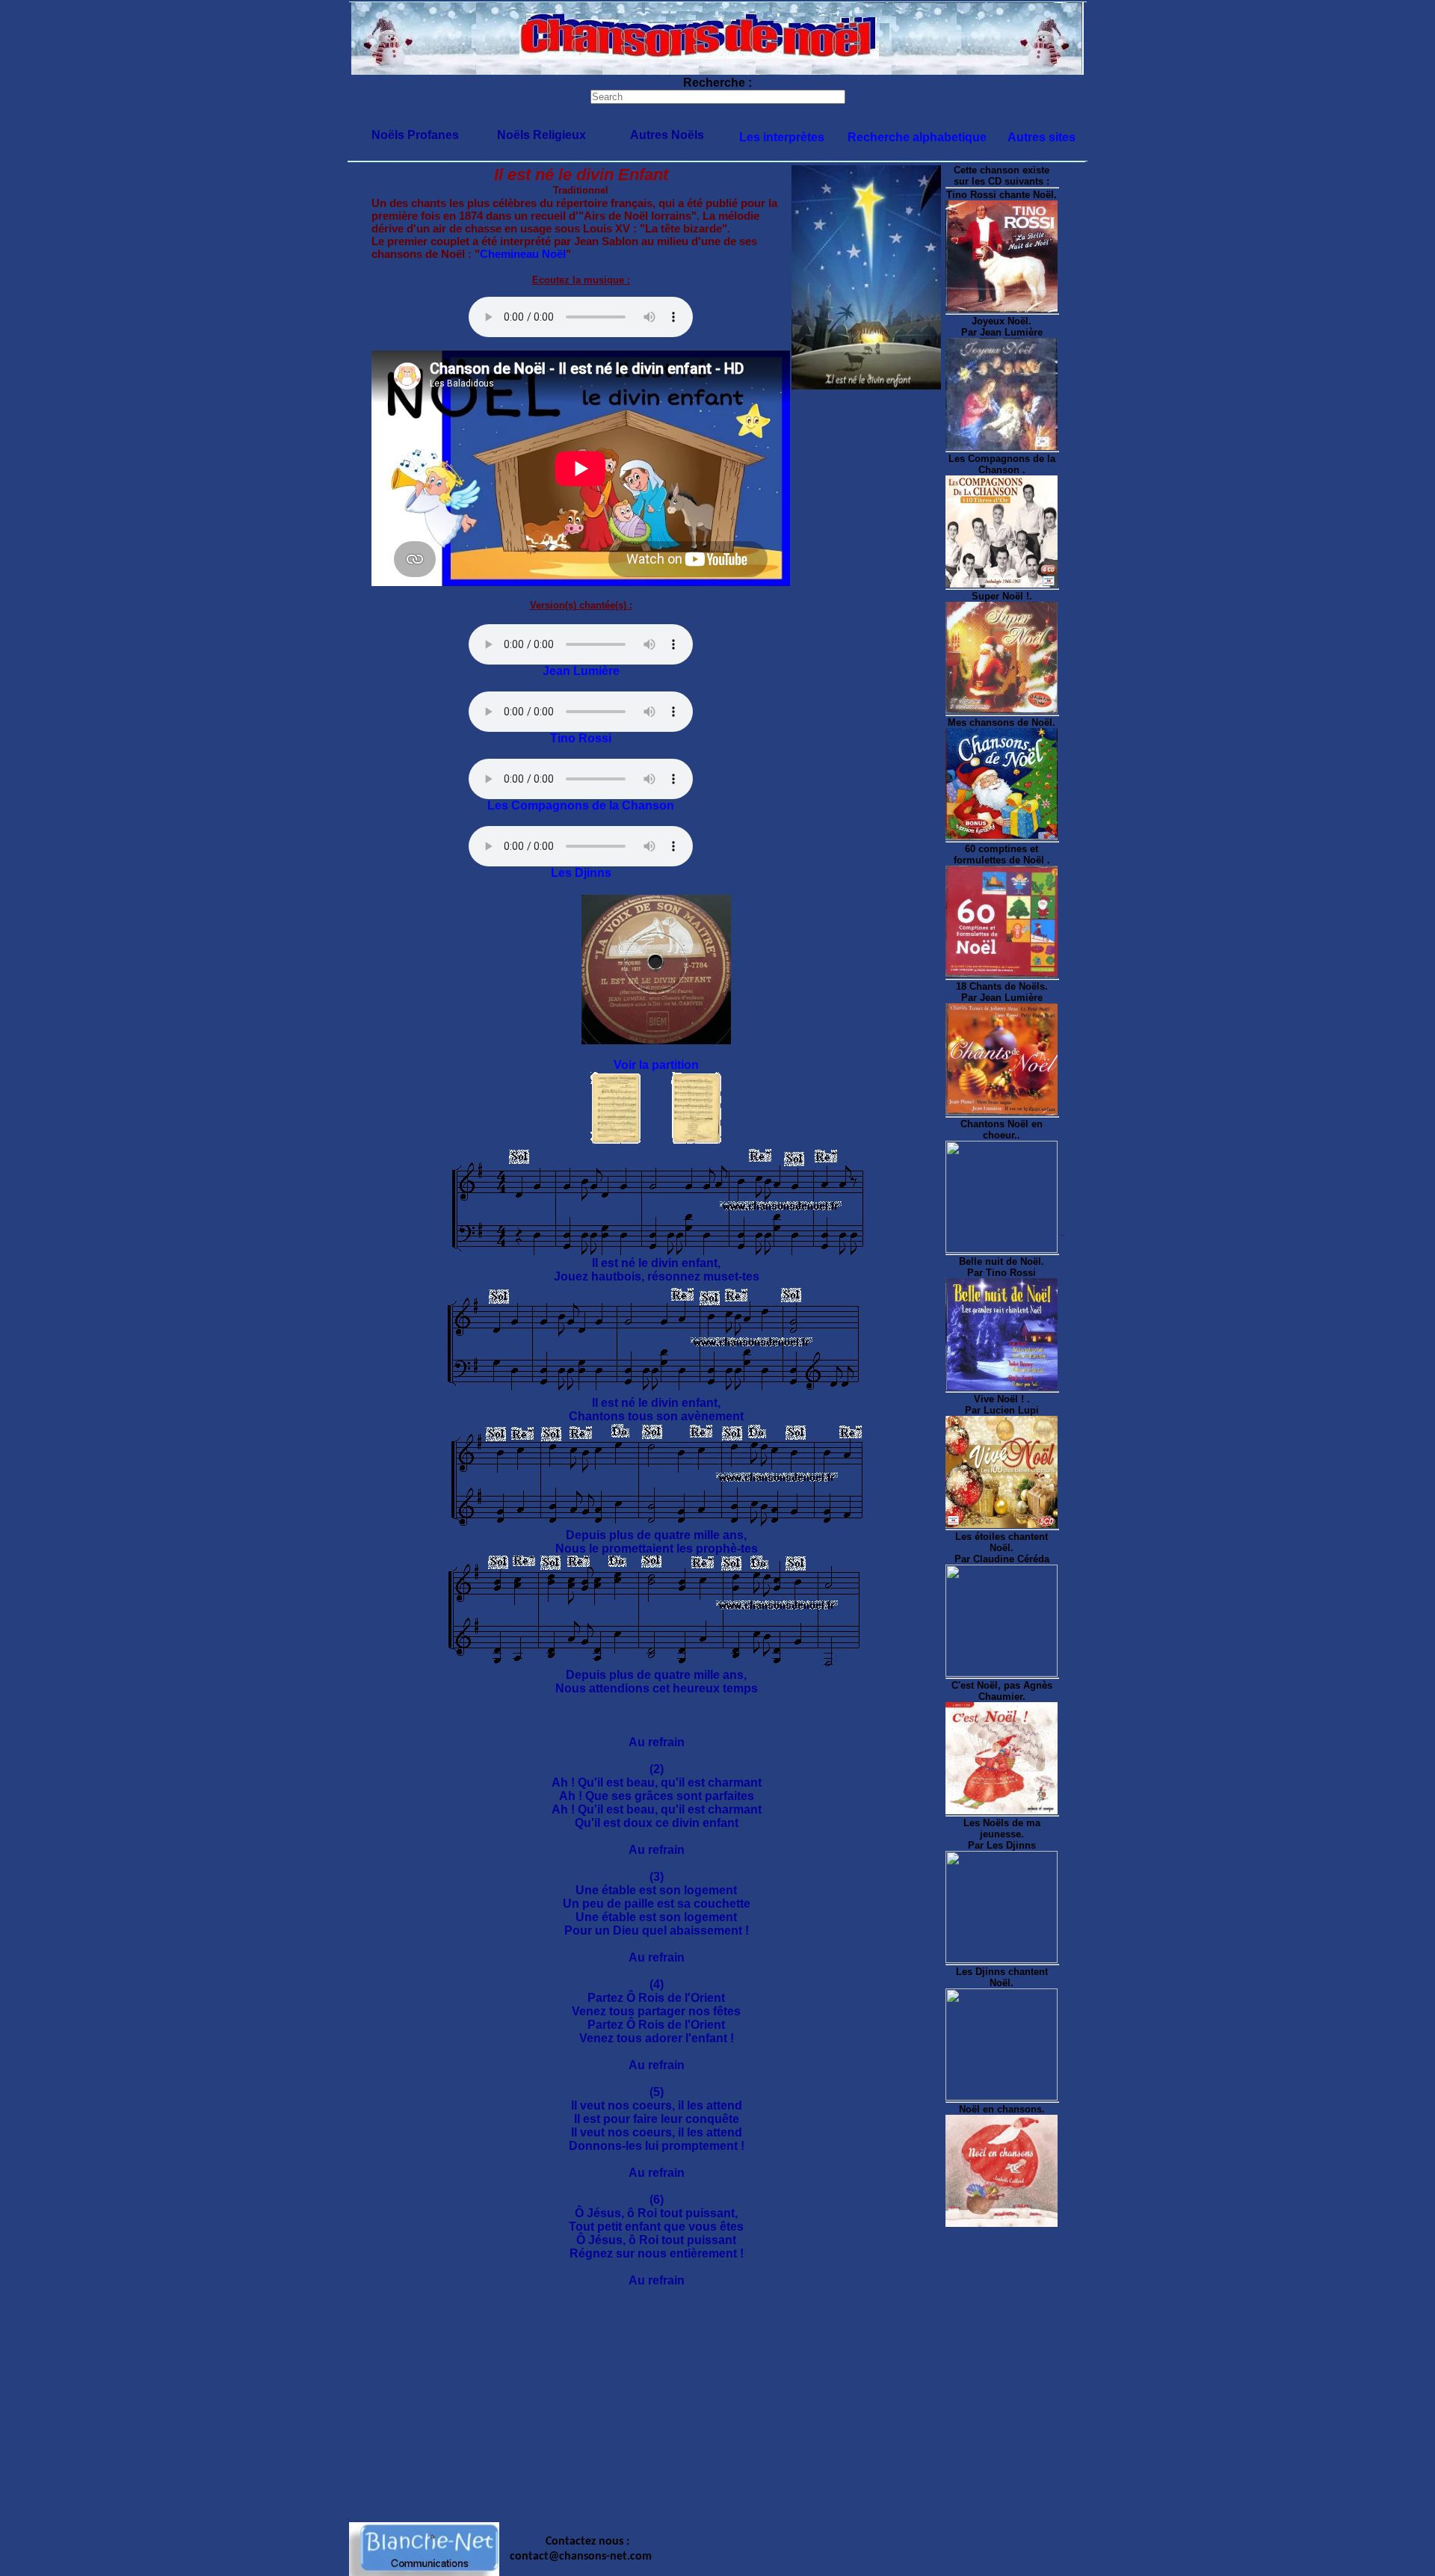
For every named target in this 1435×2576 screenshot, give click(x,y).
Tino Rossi (581, 738)
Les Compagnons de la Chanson (581, 805)
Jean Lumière (581, 671)
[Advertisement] (717, 2408)
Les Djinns (581, 873)
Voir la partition (656, 1065)
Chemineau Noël (523, 254)
